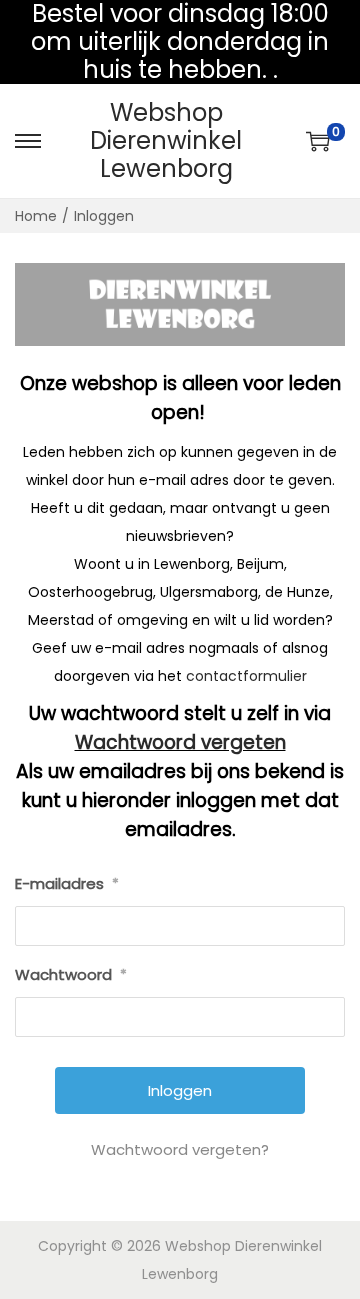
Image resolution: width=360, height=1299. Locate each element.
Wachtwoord (71, 974)
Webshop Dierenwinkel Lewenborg (166, 140)
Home (36, 216)
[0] (318, 141)
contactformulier (246, 676)
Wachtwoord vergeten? (180, 1149)
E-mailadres (67, 883)
